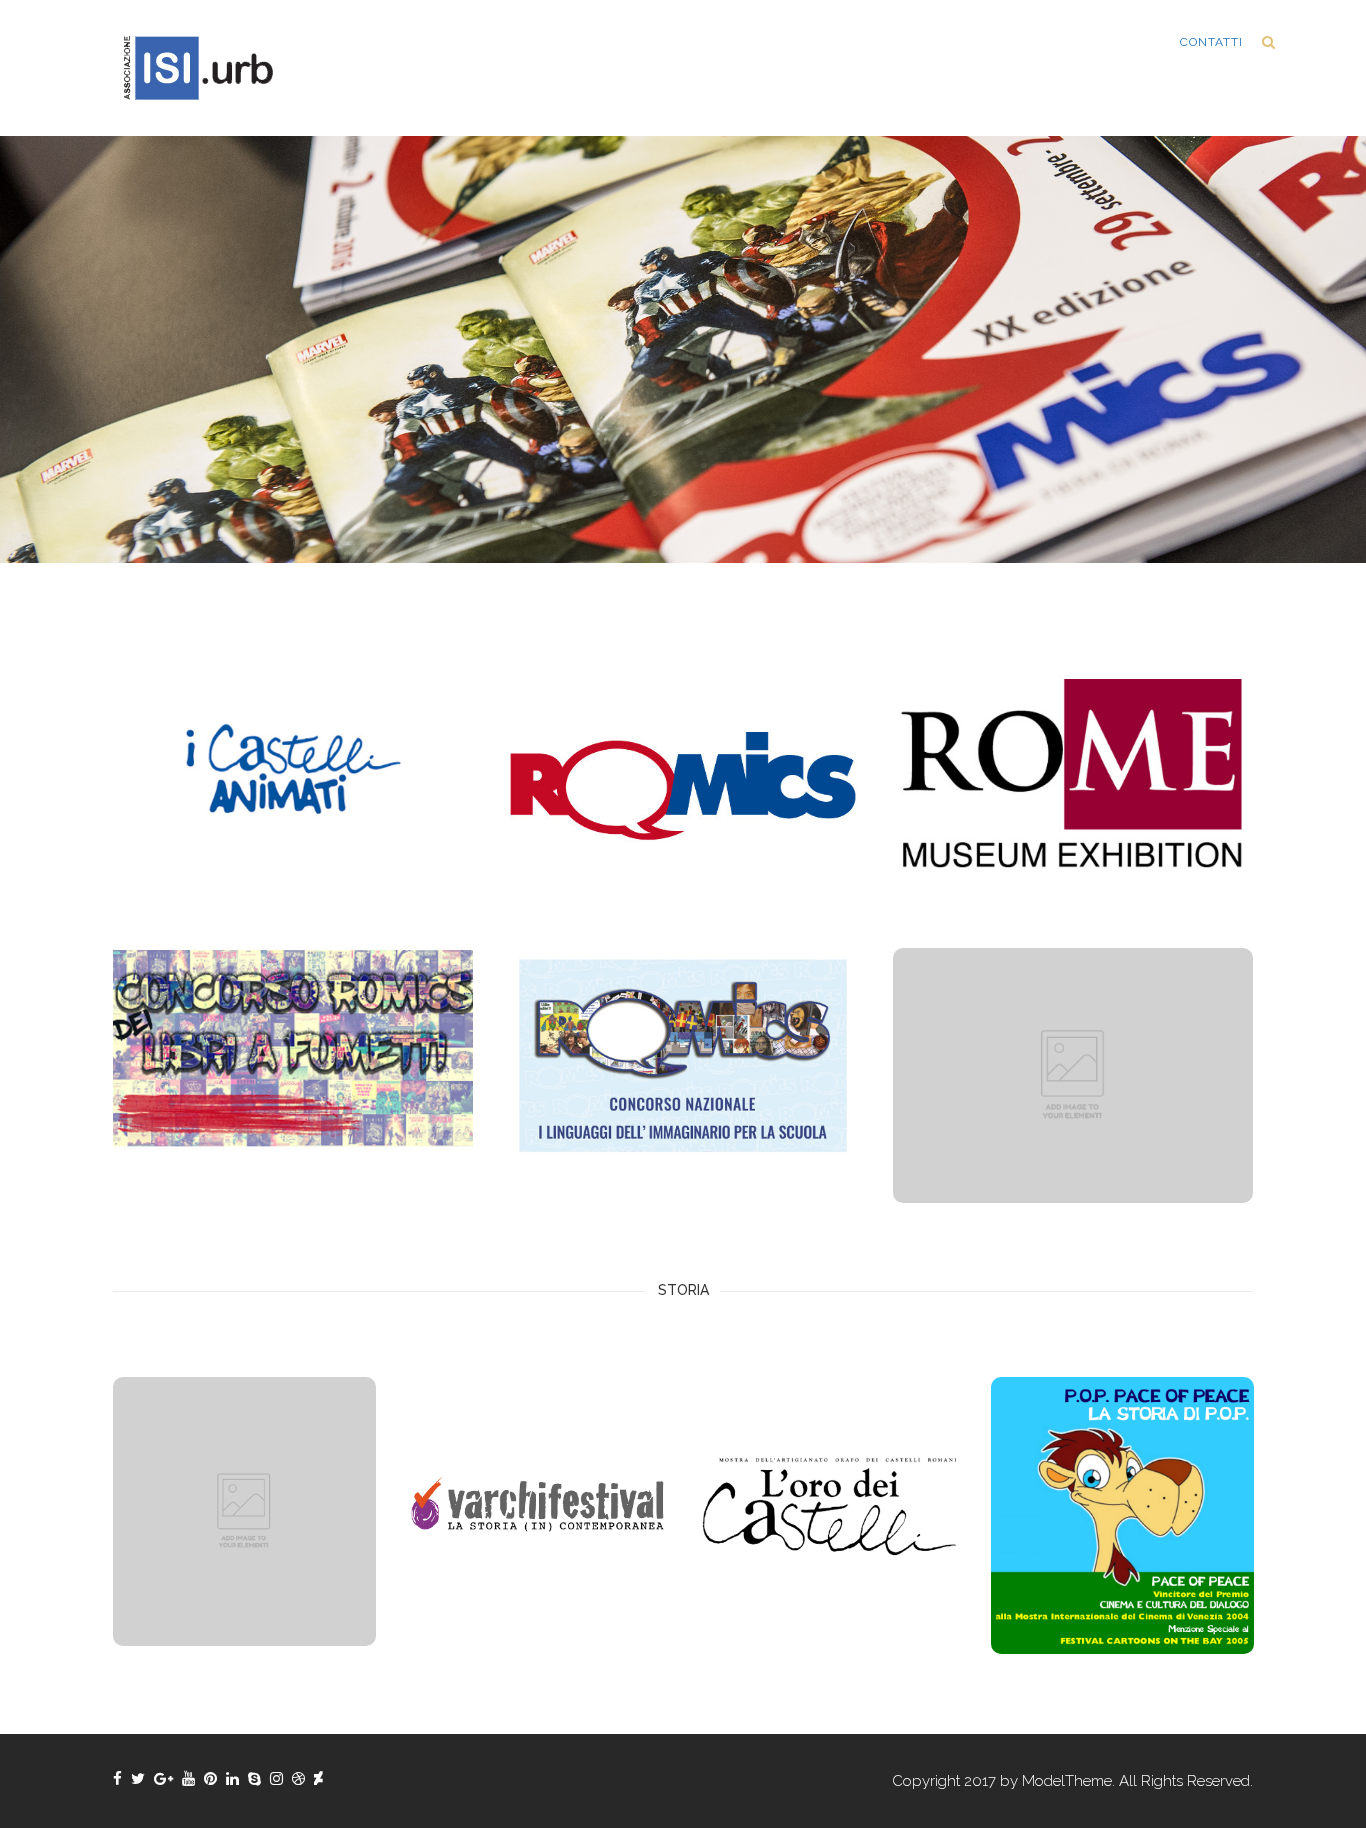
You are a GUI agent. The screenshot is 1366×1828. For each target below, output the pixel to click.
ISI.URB (1132, 42)
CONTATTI (1211, 42)
